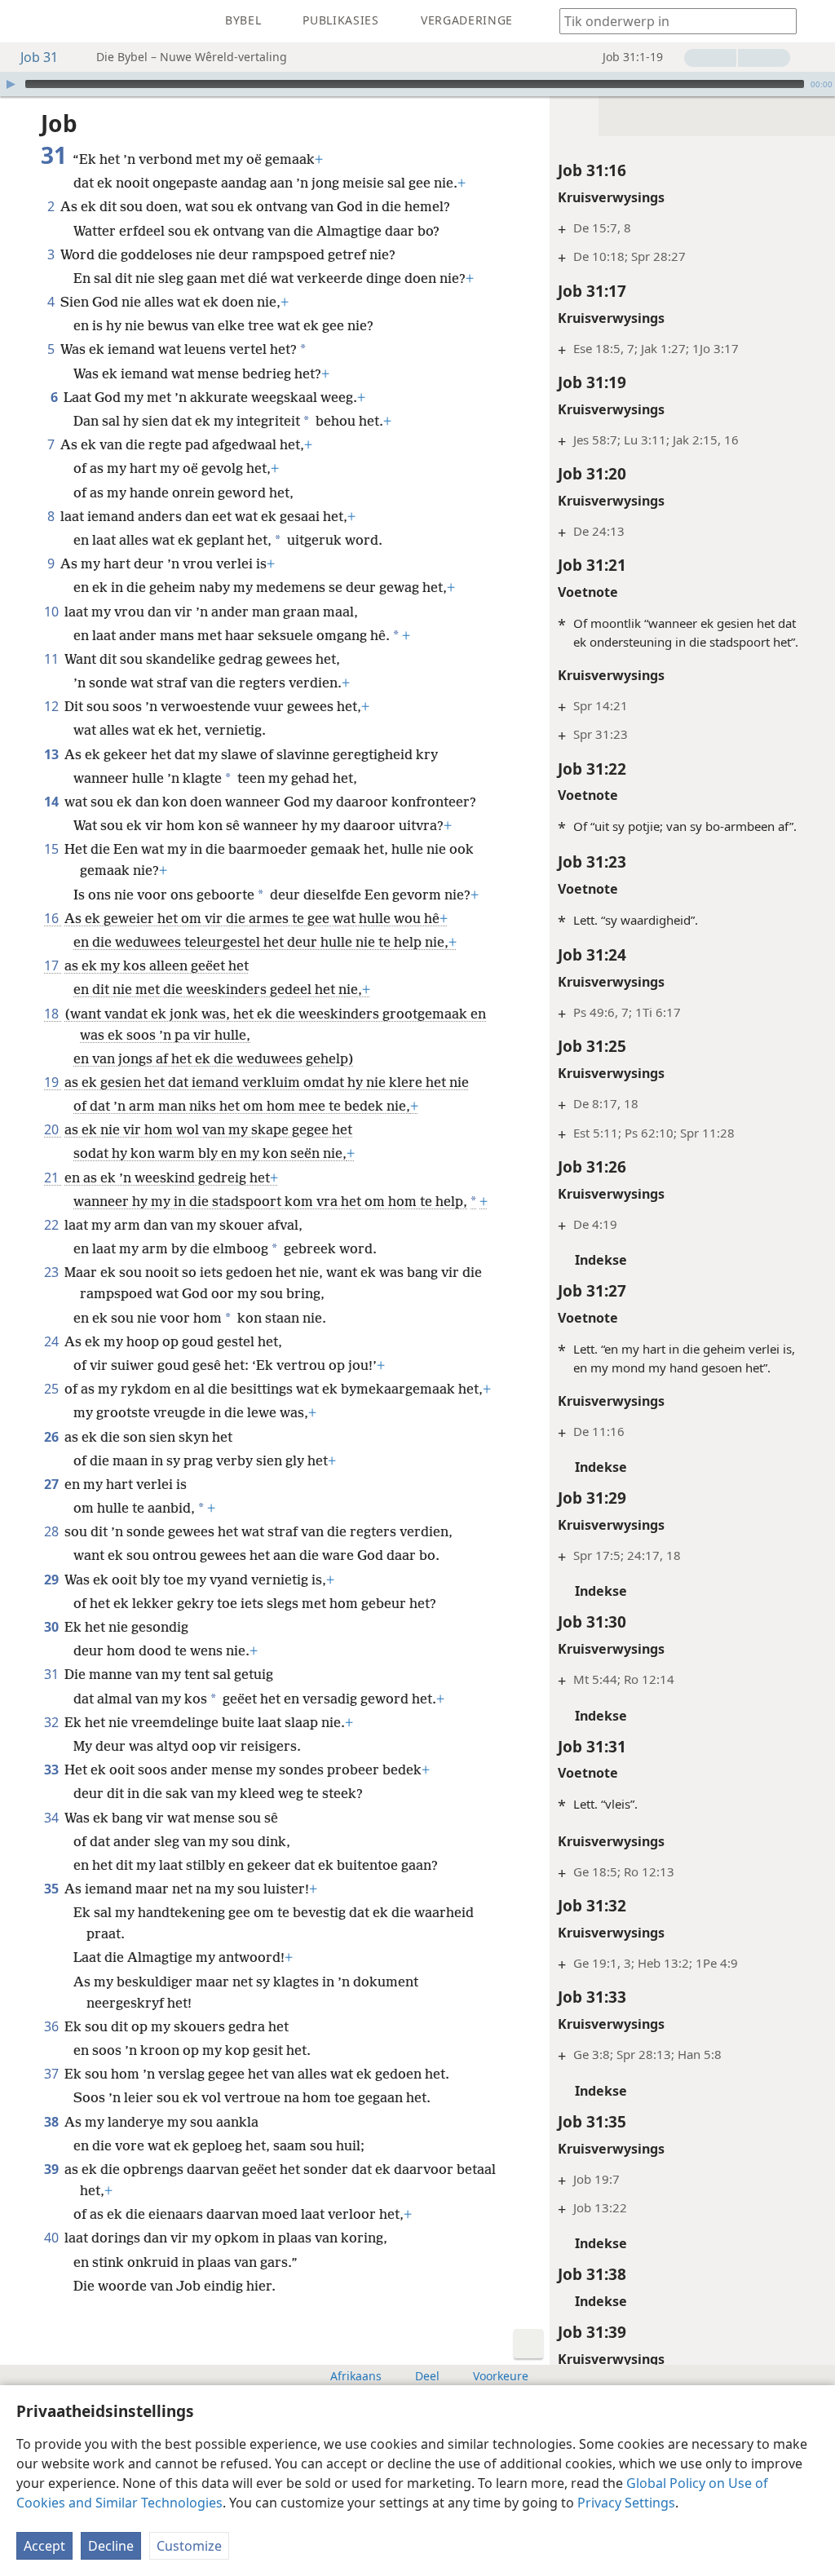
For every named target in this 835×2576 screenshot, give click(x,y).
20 (53, 1129)
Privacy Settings (626, 2503)
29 (53, 1580)
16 (53, 918)
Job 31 (39, 57)
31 (53, 1674)
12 (53, 706)
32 (53, 1722)
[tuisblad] (24, 21)
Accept (44, 2546)
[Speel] (11, 84)
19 (53, 1082)
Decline (111, 2546)
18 (53, 1014)
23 (53, 1272)
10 (53, 612)
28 (53, 1531)
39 (53, 2169)
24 (53, 1341)
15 (53, 849)
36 (53, 2026)
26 (53, 1437)
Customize (189, 2546)
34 (53, 1818)
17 (53, 965)
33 (53, 1770)
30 (53, 1627)
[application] (417, 84)
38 (53, 2122)
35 (53, 1889)
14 (53, 802)
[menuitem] (24, 21)
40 (53, 2238)
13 (53, 754)
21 (53, 1178)
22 (53, 1225)
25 (53, 1389)
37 (53, 2074)
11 (53, 659)
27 (53, 1484)
